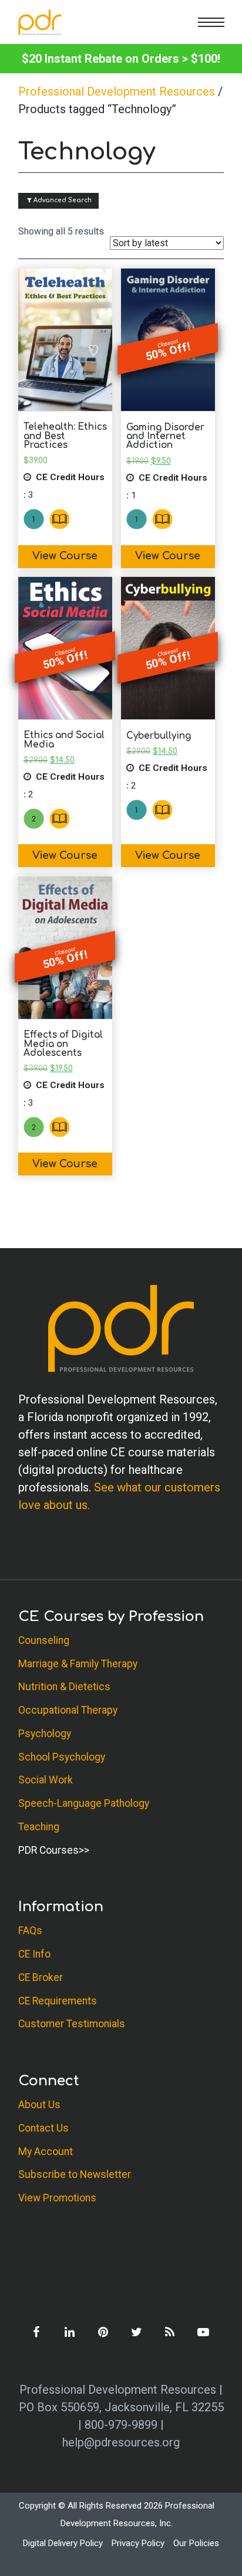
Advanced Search (62, 200)
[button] (211, 22)
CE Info (34, 1954)
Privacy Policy (138, 2543)
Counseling (44, 1640)
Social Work (46, 1780)
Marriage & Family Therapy (78, 1664)
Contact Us (43, 2128)
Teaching (39, 1827)
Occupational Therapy (68, 1710)
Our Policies (196, 2543)
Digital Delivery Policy (63, 2543)
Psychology (45, 1734)
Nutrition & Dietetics (64, 1687)
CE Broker (41, 1977)
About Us (39, 2105)
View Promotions (57, 2198)
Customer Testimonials (72, 2024)
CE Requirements (58, 2001)
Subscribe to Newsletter (75, 2174)
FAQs (30, 1931)
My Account (46, 2152)
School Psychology (62, 1757)
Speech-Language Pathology (84, 1803)
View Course (65, 556)
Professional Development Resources (117, 91)
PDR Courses (48, 1850)
